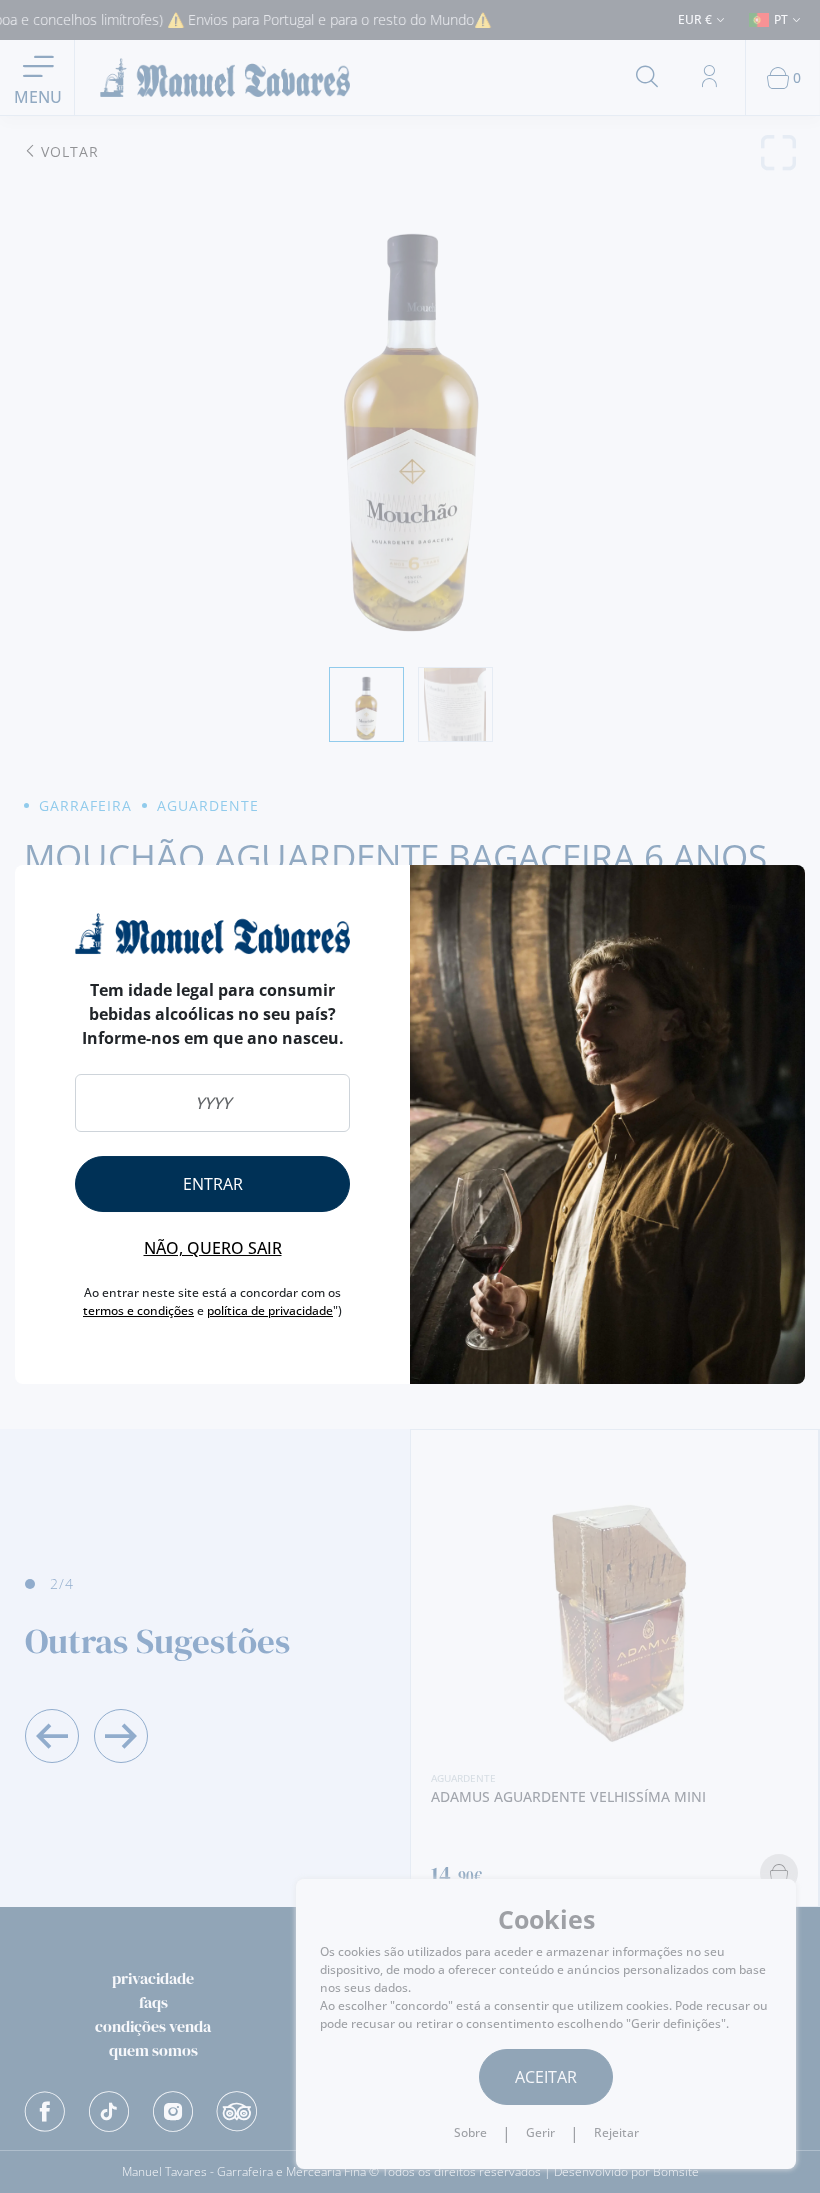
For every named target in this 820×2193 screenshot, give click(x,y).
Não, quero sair (213, 1248)
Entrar (213, 1184)
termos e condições (138, 1310)
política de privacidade (270, 1310)
